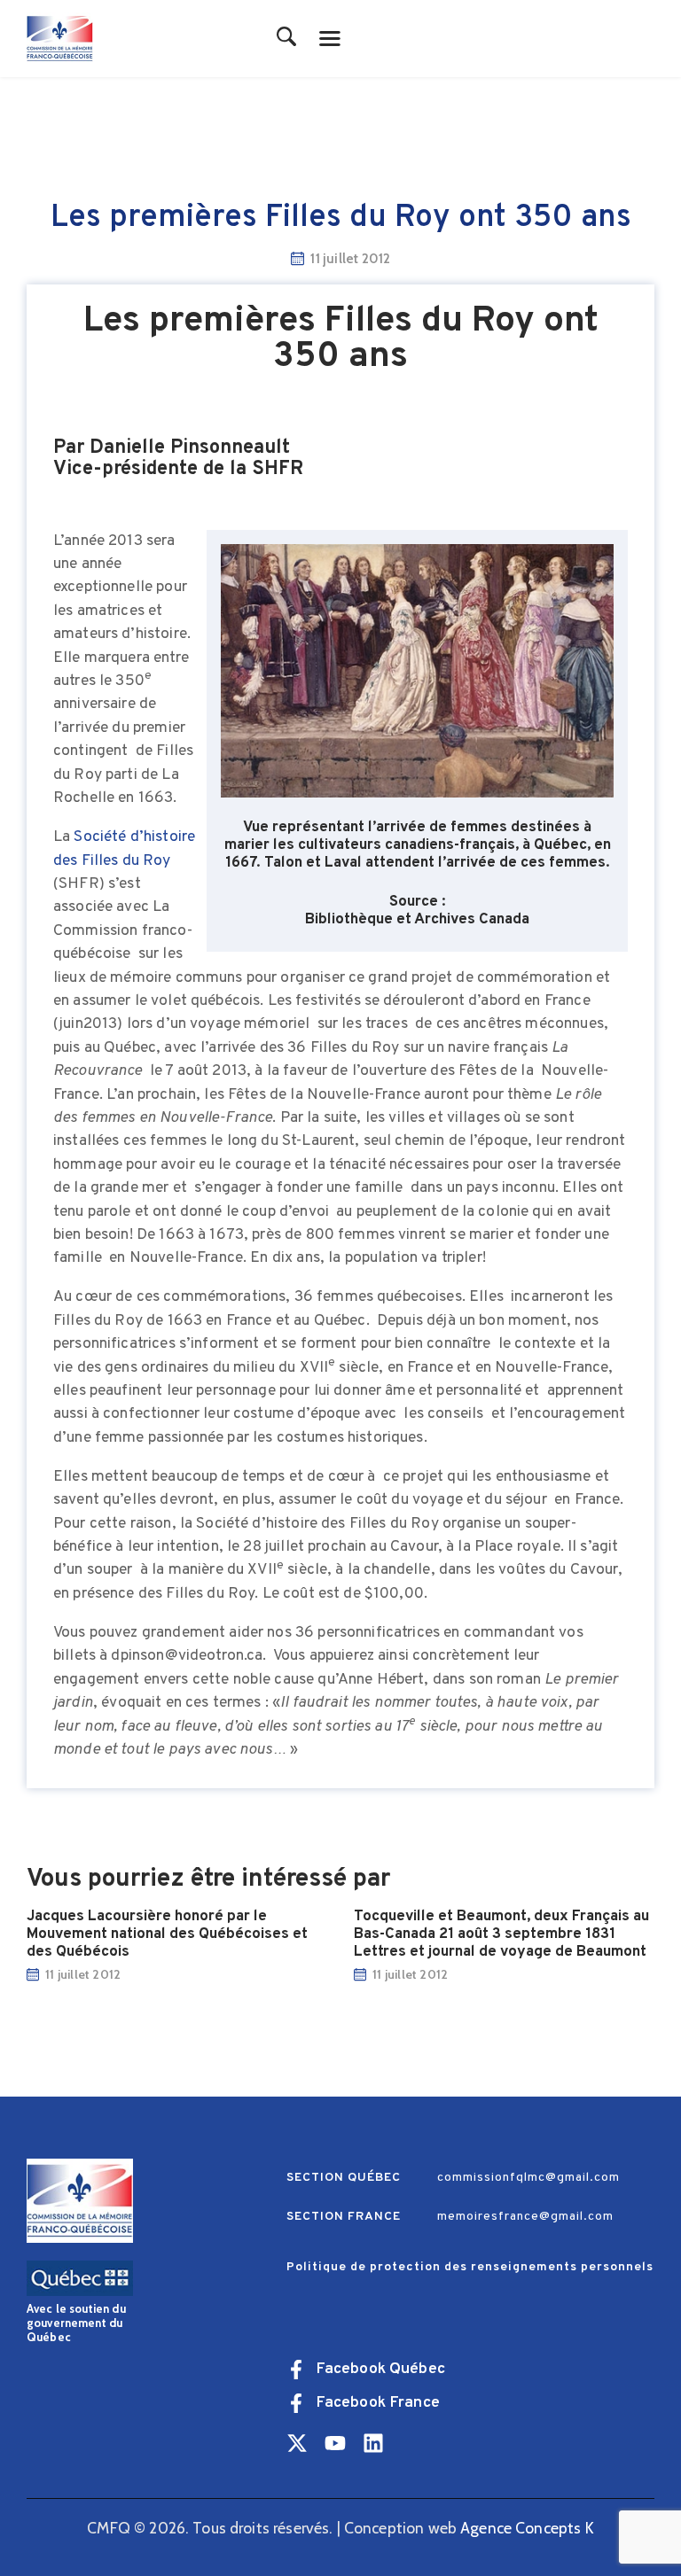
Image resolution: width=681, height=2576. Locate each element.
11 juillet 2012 (83, 1974)
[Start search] (287, 38)
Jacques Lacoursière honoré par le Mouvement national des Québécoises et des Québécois (167, 1934)
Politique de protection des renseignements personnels (470, 2267)
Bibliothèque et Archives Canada (417, 920)
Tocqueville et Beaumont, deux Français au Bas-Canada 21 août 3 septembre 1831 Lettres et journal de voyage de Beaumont (501, 1934)
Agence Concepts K (527, 2528)
